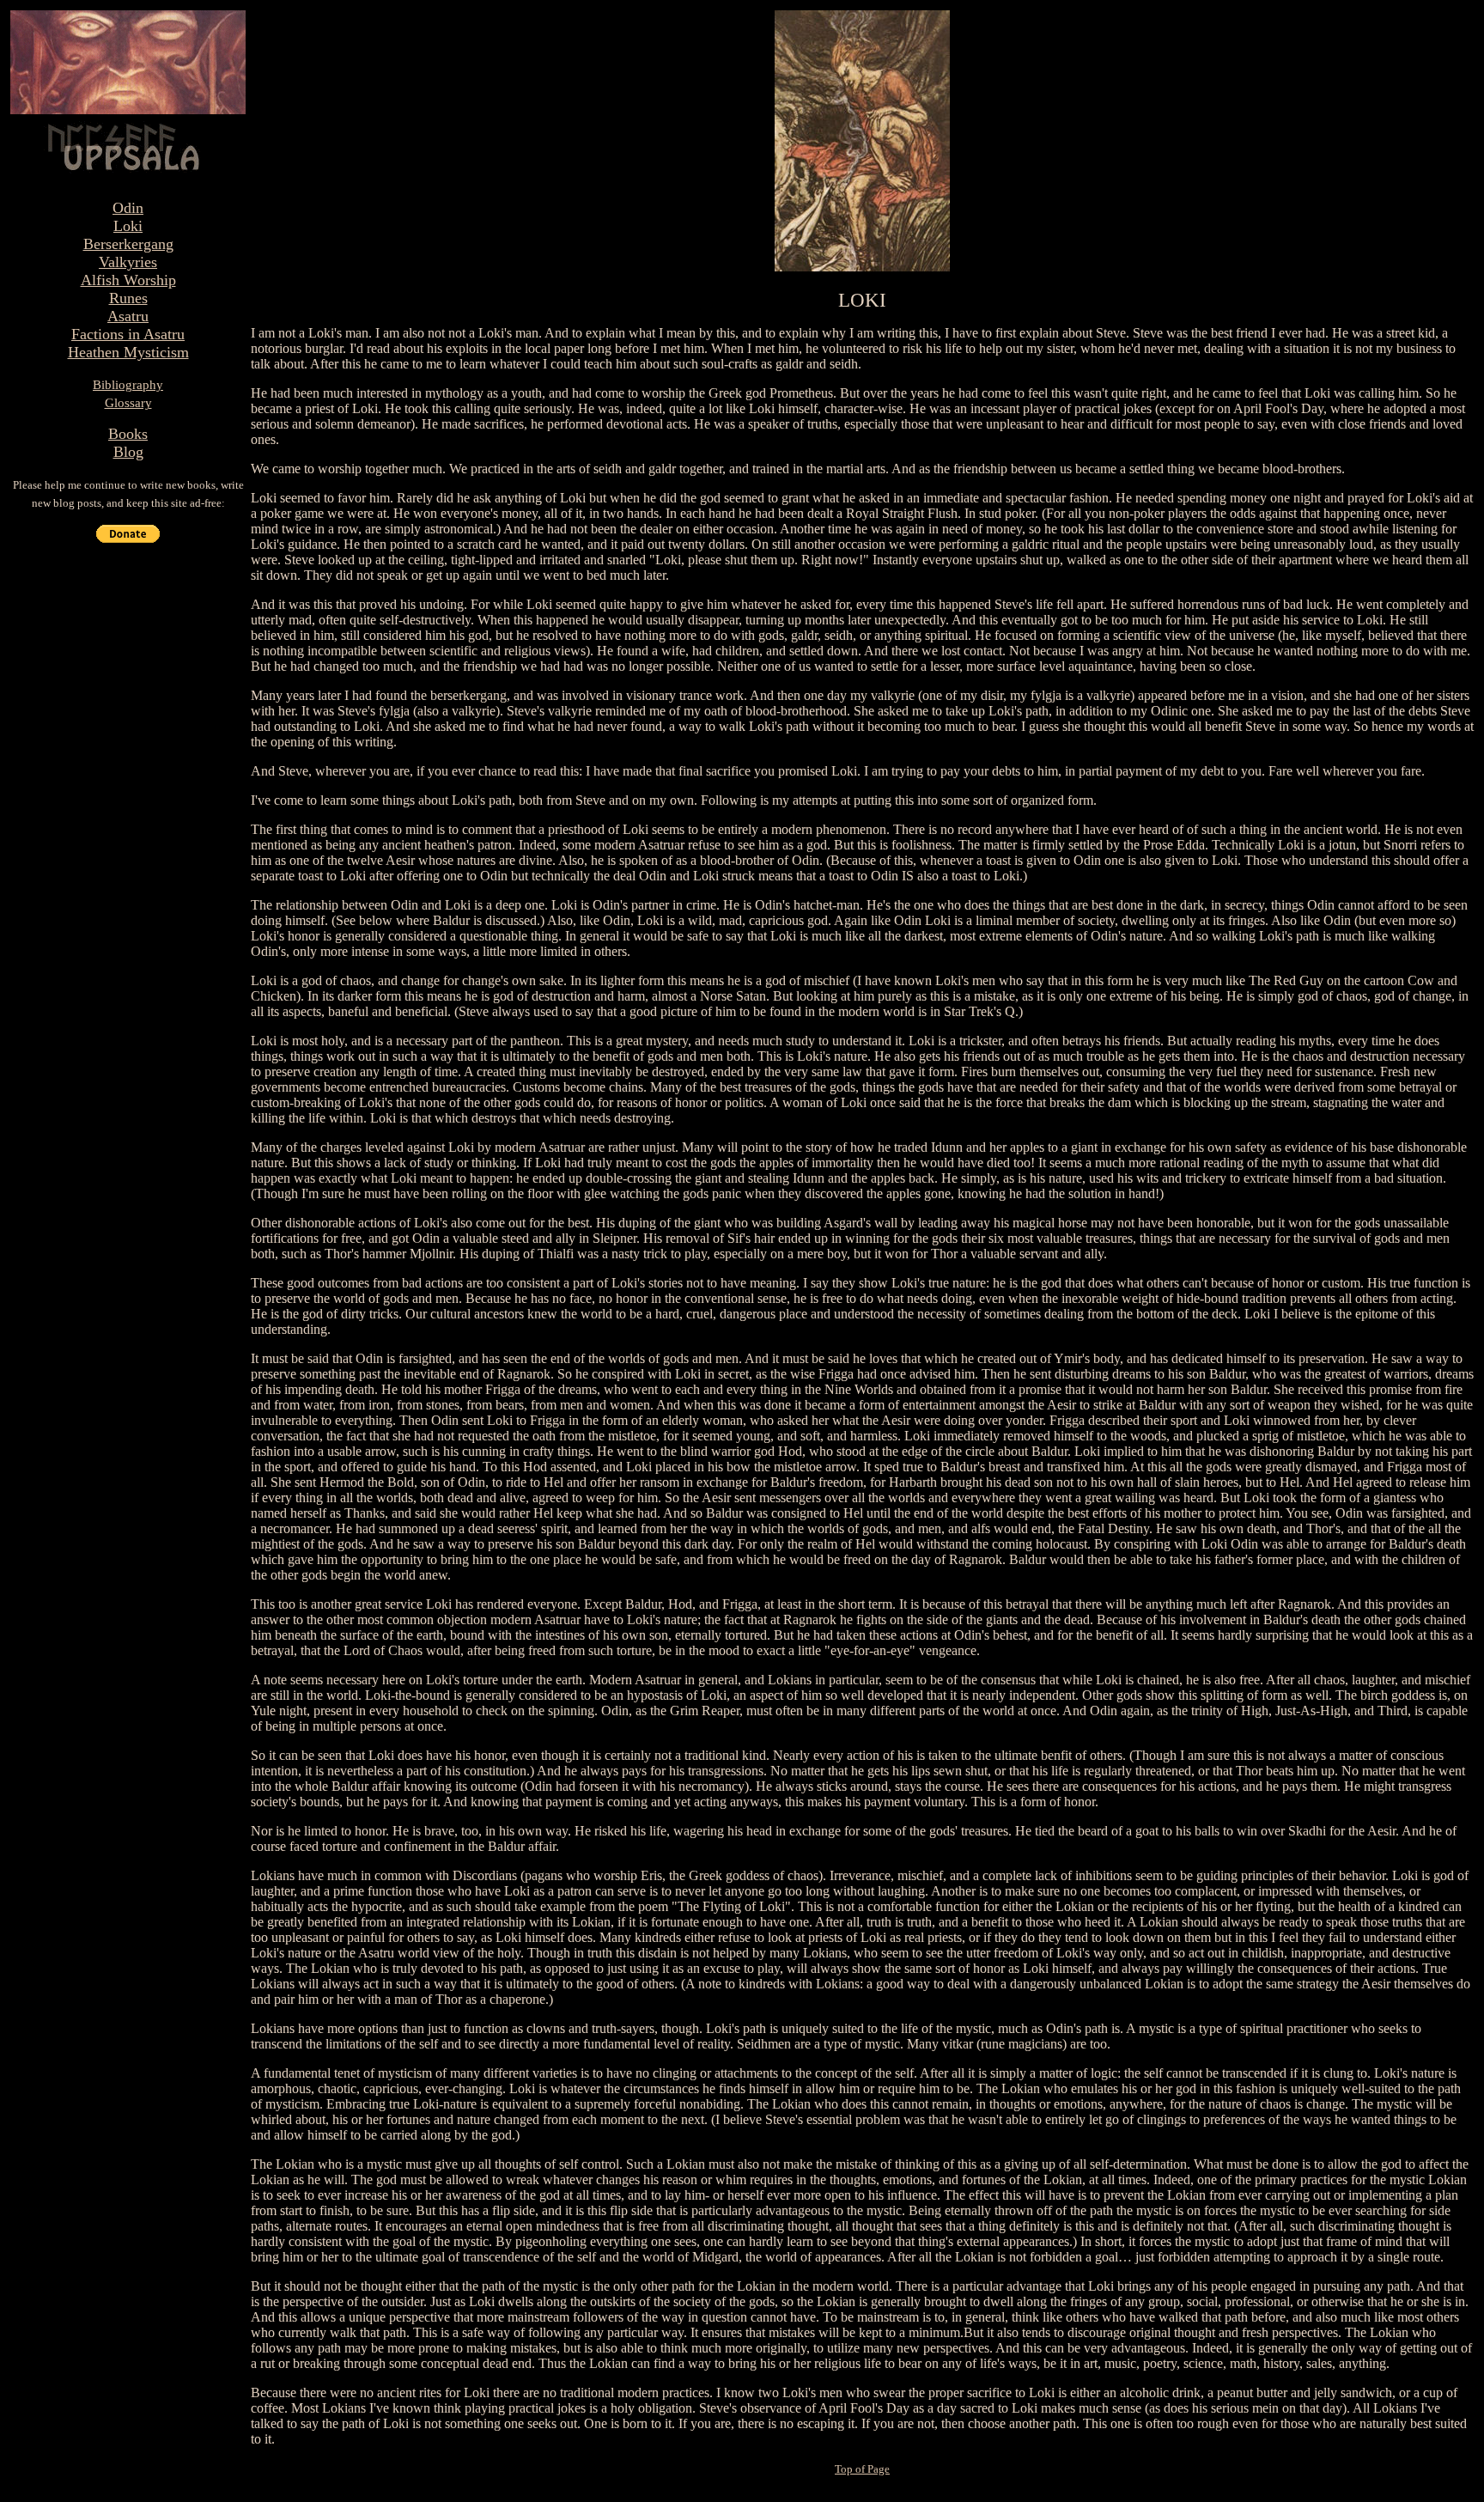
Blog (128, 452)
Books (128, 434)
